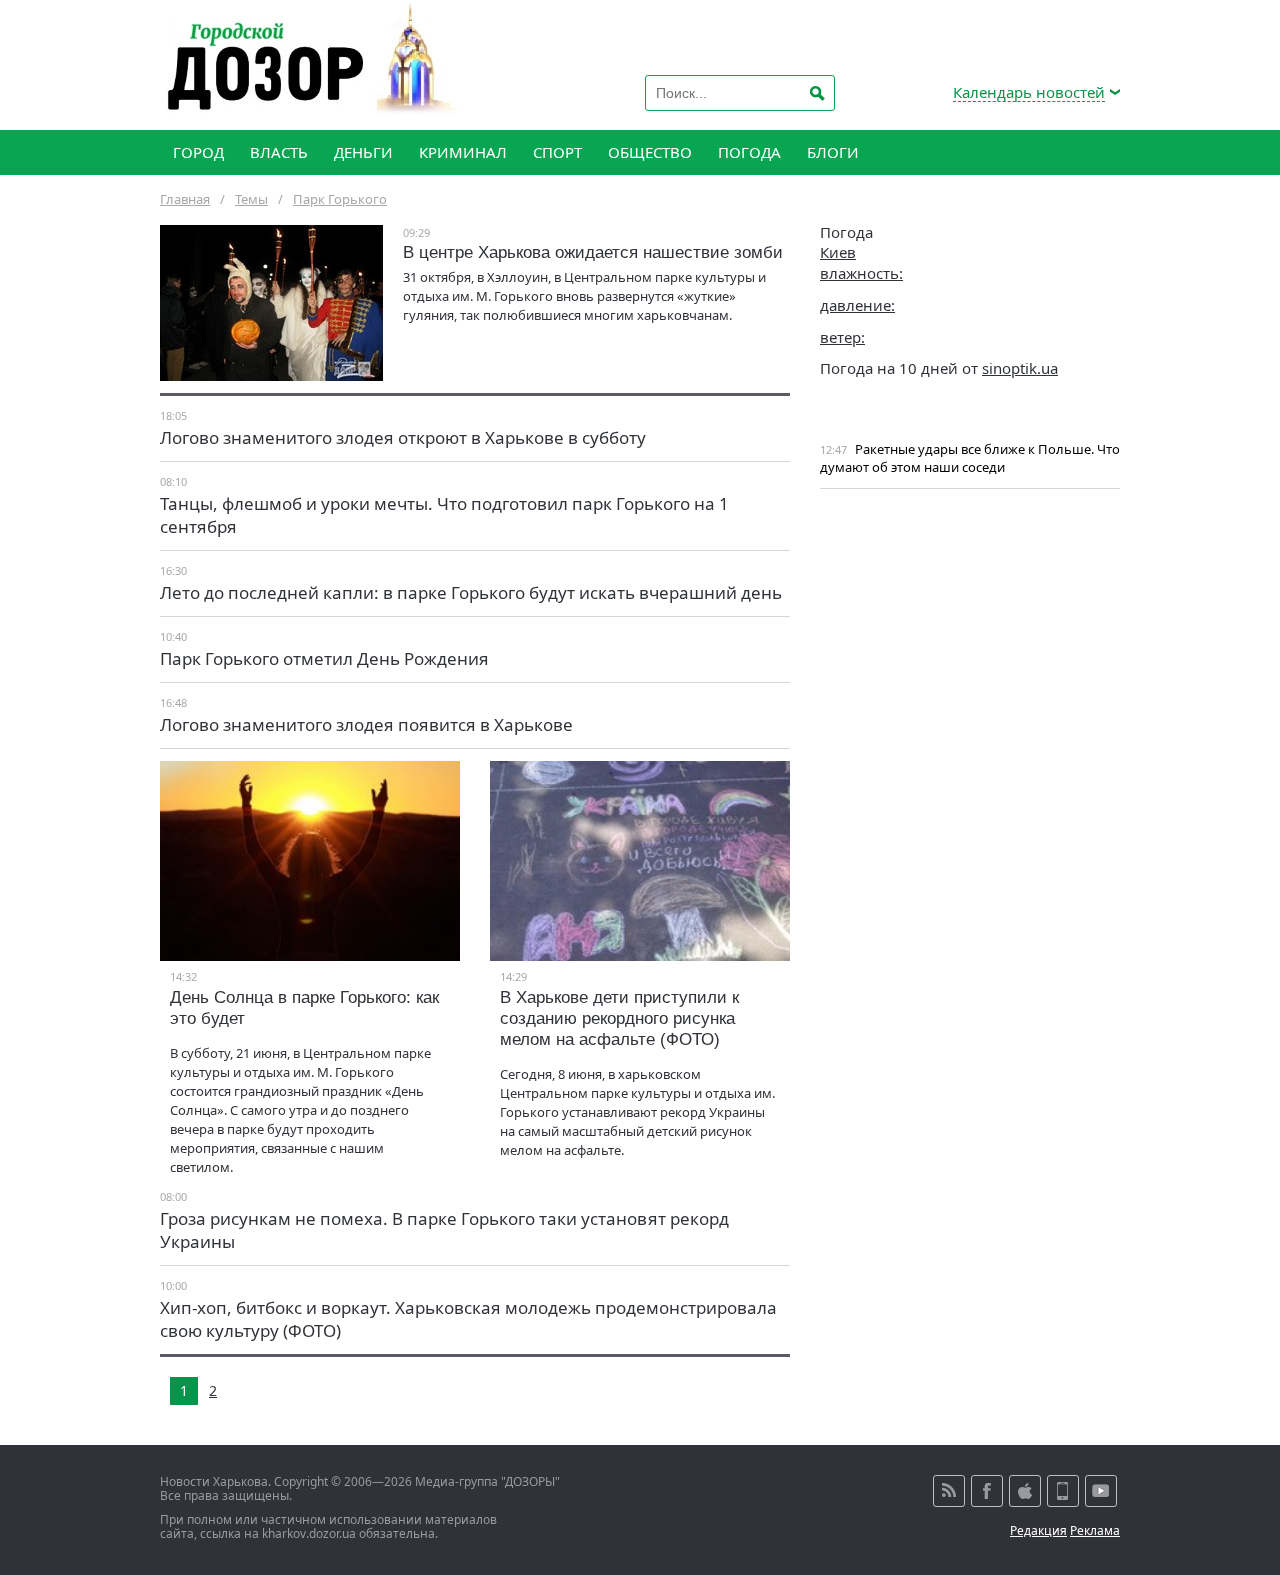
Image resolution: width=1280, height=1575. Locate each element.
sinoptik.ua (1020, 368)
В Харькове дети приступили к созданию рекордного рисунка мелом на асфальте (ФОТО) (619, 1018)
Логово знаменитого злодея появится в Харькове (366, 724)
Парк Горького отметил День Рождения (324, 658)
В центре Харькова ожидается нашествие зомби (593, 252)
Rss (949, 1491)
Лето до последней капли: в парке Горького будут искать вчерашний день (471, 592)
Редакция (1038, 1530)
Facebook (987, 1491)
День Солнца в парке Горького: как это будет (304, 1008)
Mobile (1063, 1491)
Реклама (1095, 1530)
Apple (1025, 1491)
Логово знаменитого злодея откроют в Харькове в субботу (403, 437)
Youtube (1101, 1491)
